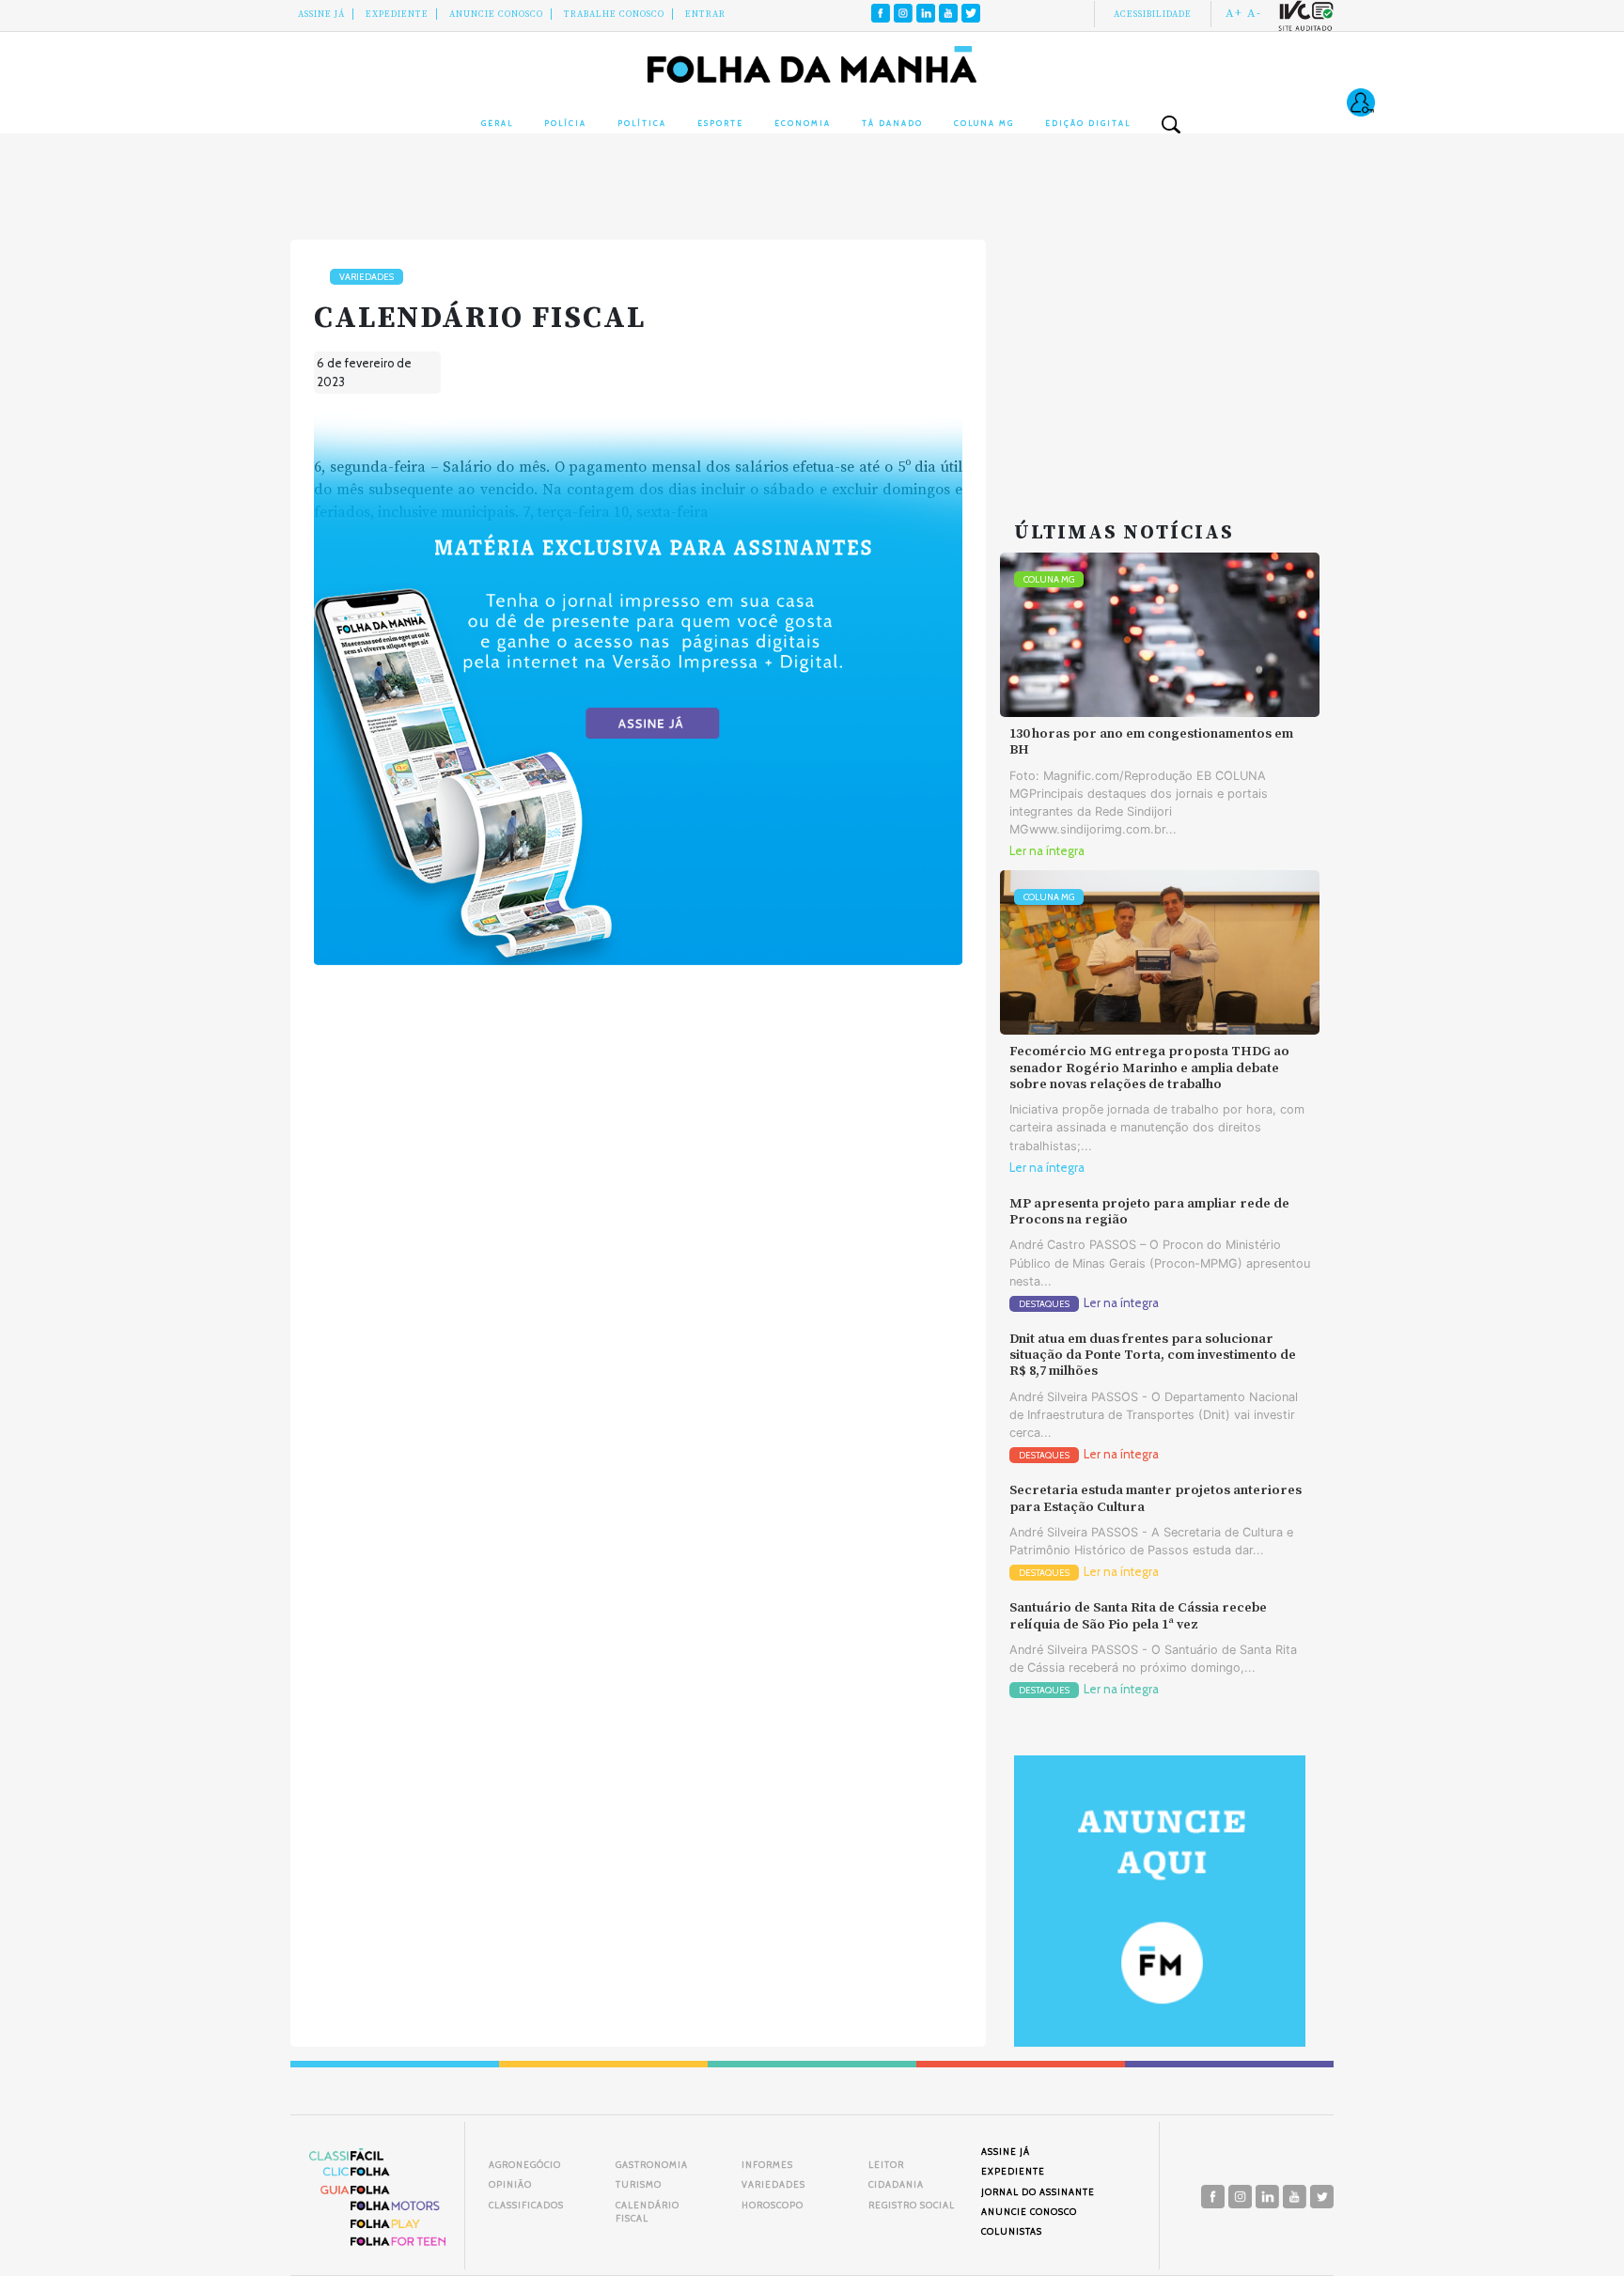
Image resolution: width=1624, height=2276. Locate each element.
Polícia (565, 123)
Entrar (705, 14)
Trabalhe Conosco (614, 14)
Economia (803, 123)
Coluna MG (984, 123)
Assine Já (321, 14)
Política (642, 123)
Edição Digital (1088, 123)
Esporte (720, 123)
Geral (497, 123)
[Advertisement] (1160, 357)
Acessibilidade (1153, 14)
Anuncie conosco (496, 14)
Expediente (397, 14)
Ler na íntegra (1047, 851)
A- (1254, 13)
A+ (1234, 13)
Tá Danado (892, 123)
